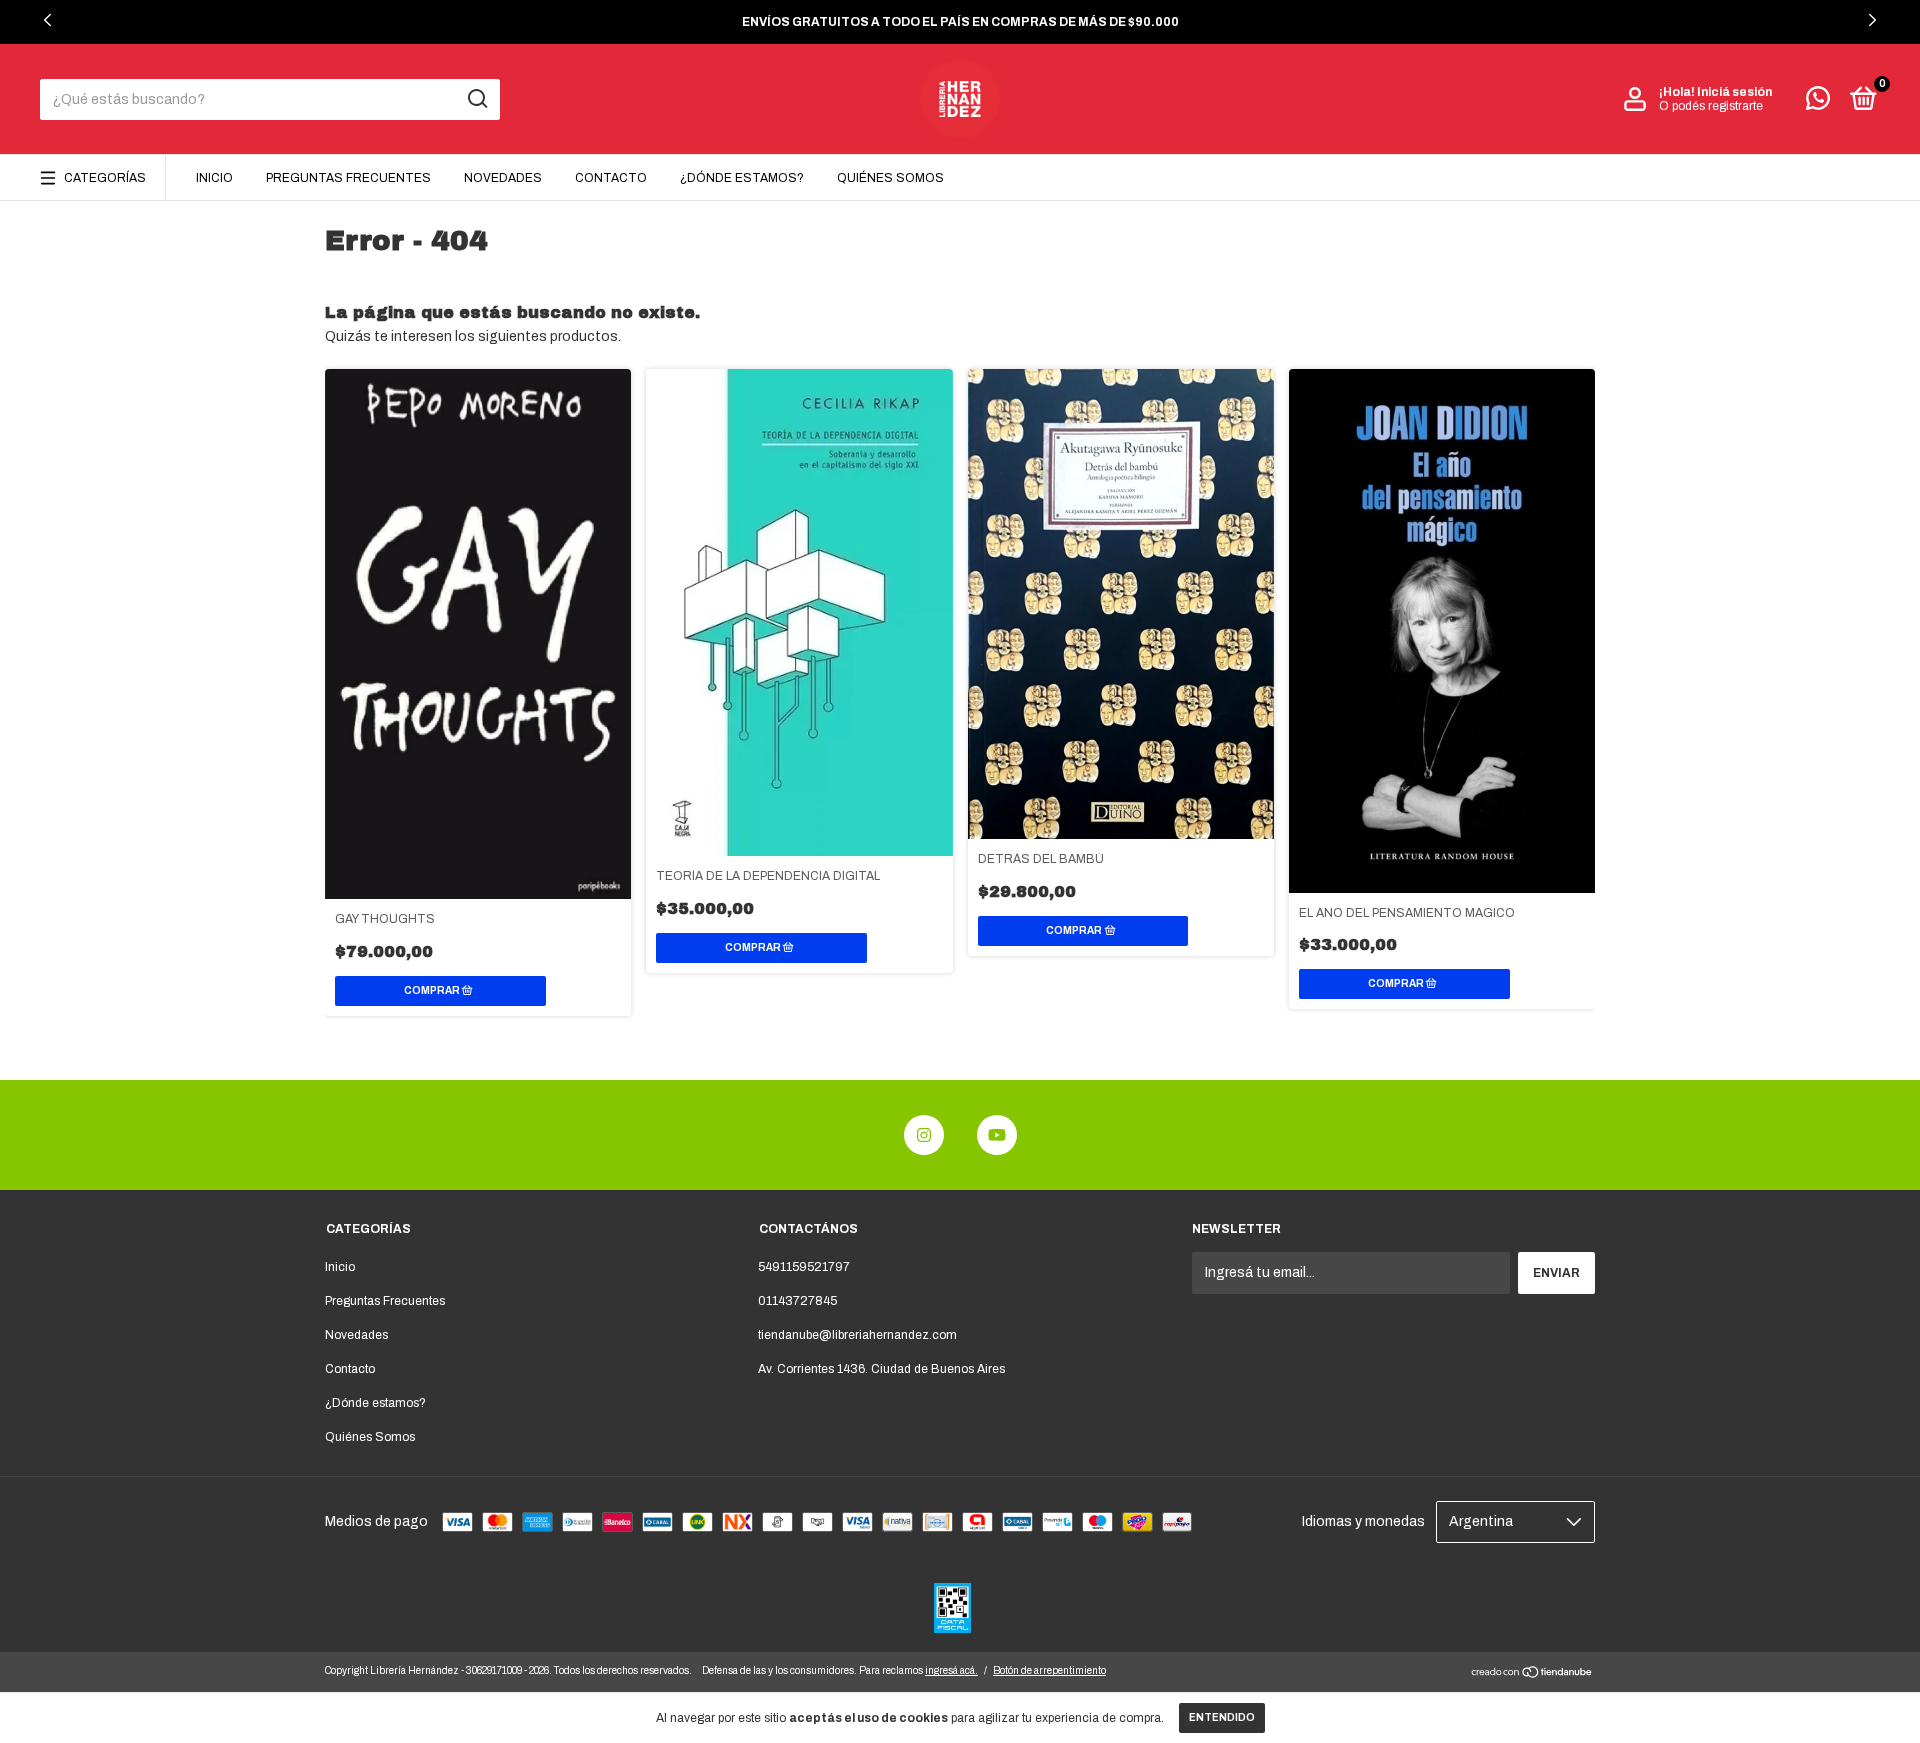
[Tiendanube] (1532, 1674)
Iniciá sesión (1734, 92)
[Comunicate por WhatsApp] (1818, 103)
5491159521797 (804, 1267)
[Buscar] (476, 99)
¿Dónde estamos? (742, 178)
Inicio (214, 178)
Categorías (105, 178)
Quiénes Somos (890, 178)
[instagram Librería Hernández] (924, 1135)
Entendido (1222, 1717)
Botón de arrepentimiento (1049, 1670)
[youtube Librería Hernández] (997, 1135)
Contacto (611, 178)
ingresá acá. (951, 1670)
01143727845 (797, 1301)
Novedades (503, 178)
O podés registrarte (1711, 106)
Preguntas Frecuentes (348, 178)
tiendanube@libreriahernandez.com (857, 1335)
